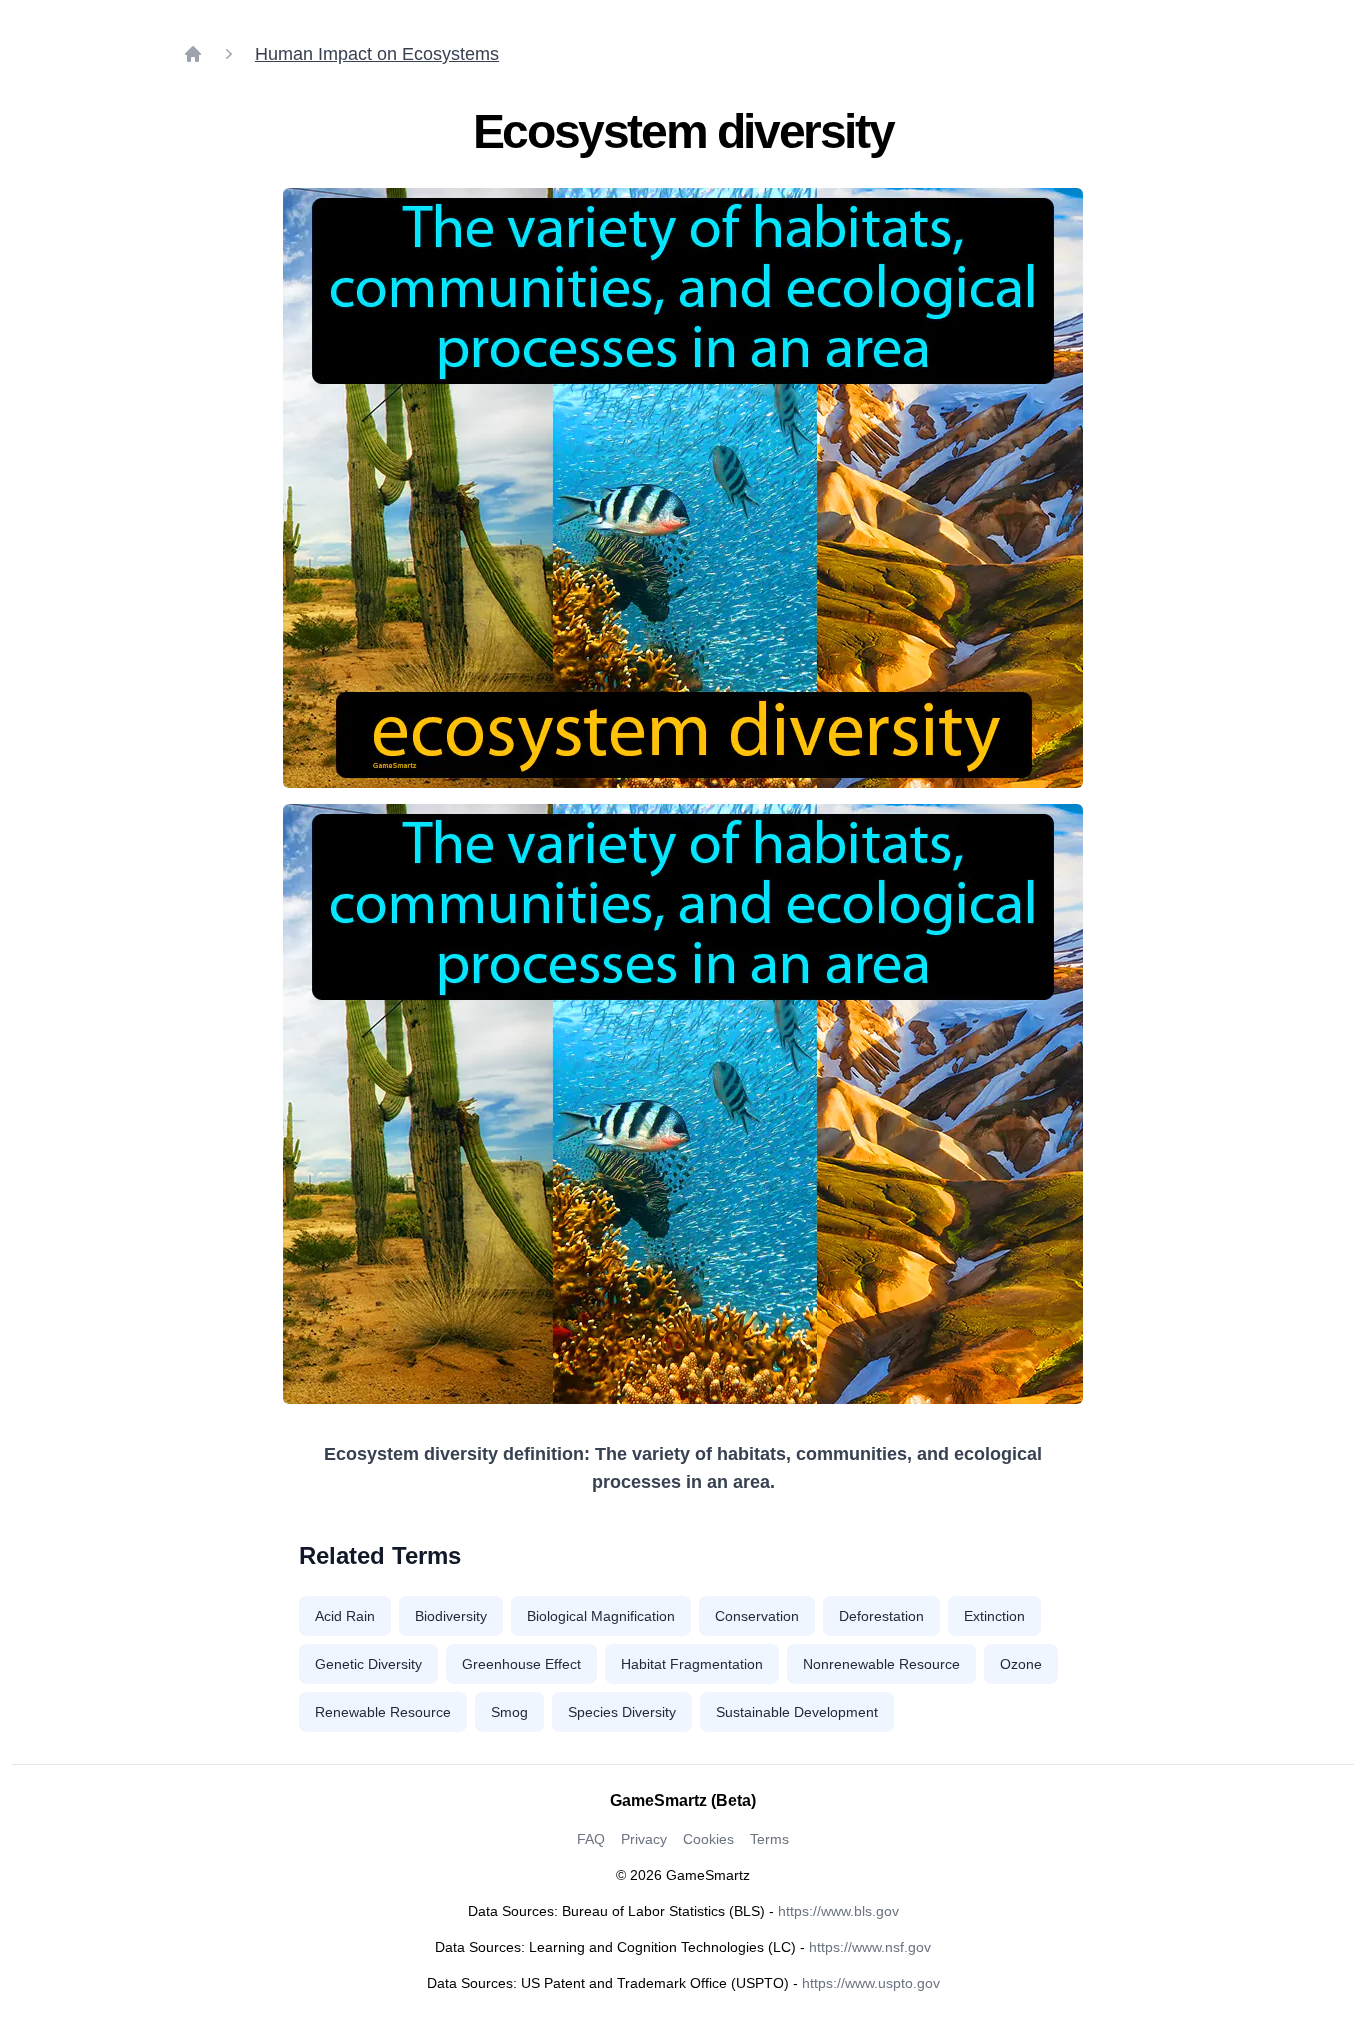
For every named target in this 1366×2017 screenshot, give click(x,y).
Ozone (1021, 1664)
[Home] (193, 54)
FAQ (591, 1839)
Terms (769, 1839)
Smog (509, 1712)
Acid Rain (345, 1616)
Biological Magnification (601, 1616)
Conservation (757, 1616)
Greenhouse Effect (521, 1664)
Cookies (708, 1839)
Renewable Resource (383, 1712)
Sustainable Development (797, 1712)
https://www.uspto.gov (871, 1983)
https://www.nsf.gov (870, 1947)
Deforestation (881, 1616)
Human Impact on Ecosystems (377, 54)
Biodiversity (451, 1616)
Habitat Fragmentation (692, 1664)
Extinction (994, 1616)
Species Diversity (622, 1712)
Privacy (644, 1839)
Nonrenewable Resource (881, 1664)
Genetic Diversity (368, 1664)
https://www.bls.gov (838, 1911)
